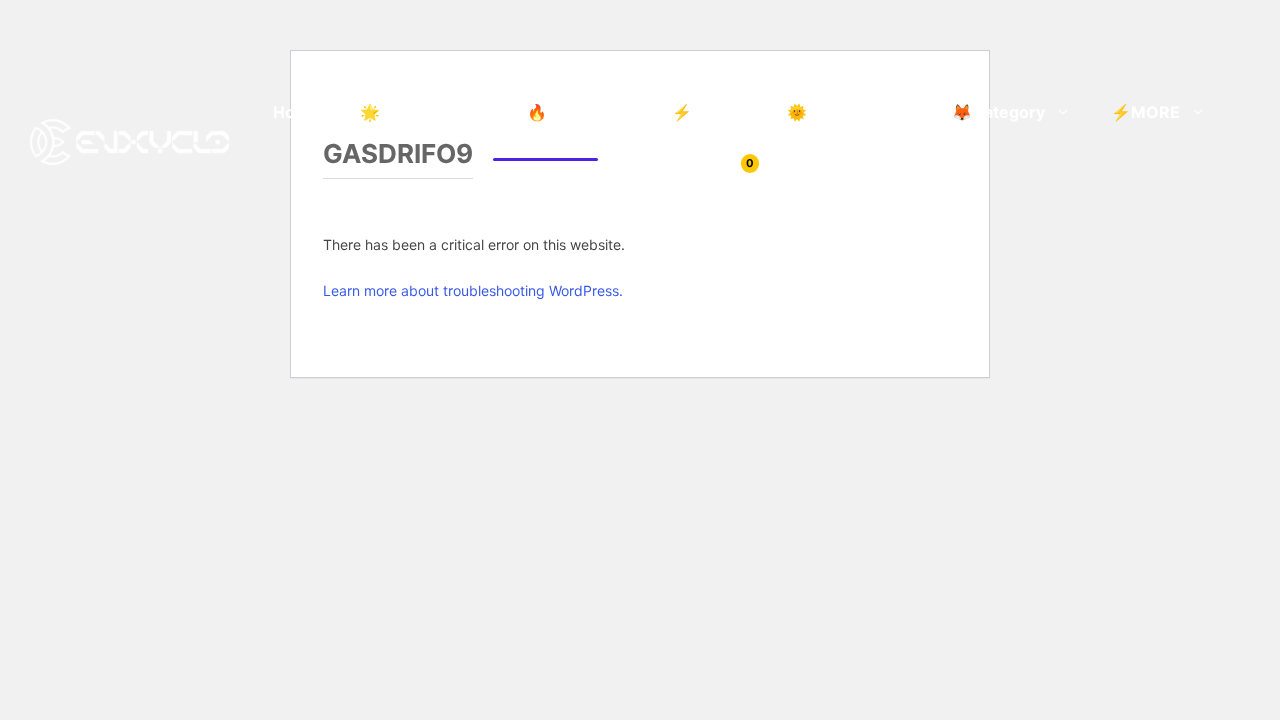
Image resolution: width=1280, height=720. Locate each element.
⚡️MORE (1145, 112)
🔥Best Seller (579, 112)
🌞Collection (836, 112)
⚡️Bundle (709, 112)
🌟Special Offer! (423, 112)
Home (296, 112)
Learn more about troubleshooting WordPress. (473, 290)
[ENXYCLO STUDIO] (129, 140)
